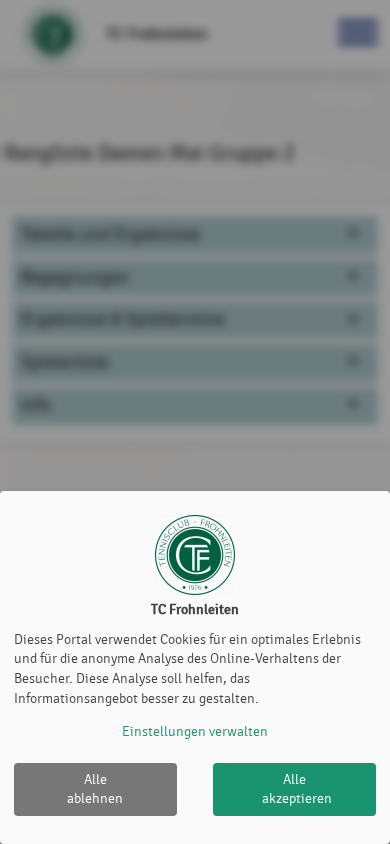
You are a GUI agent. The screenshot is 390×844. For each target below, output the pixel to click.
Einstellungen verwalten (195, 731)
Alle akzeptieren (297, 789)
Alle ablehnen (95, 789)
